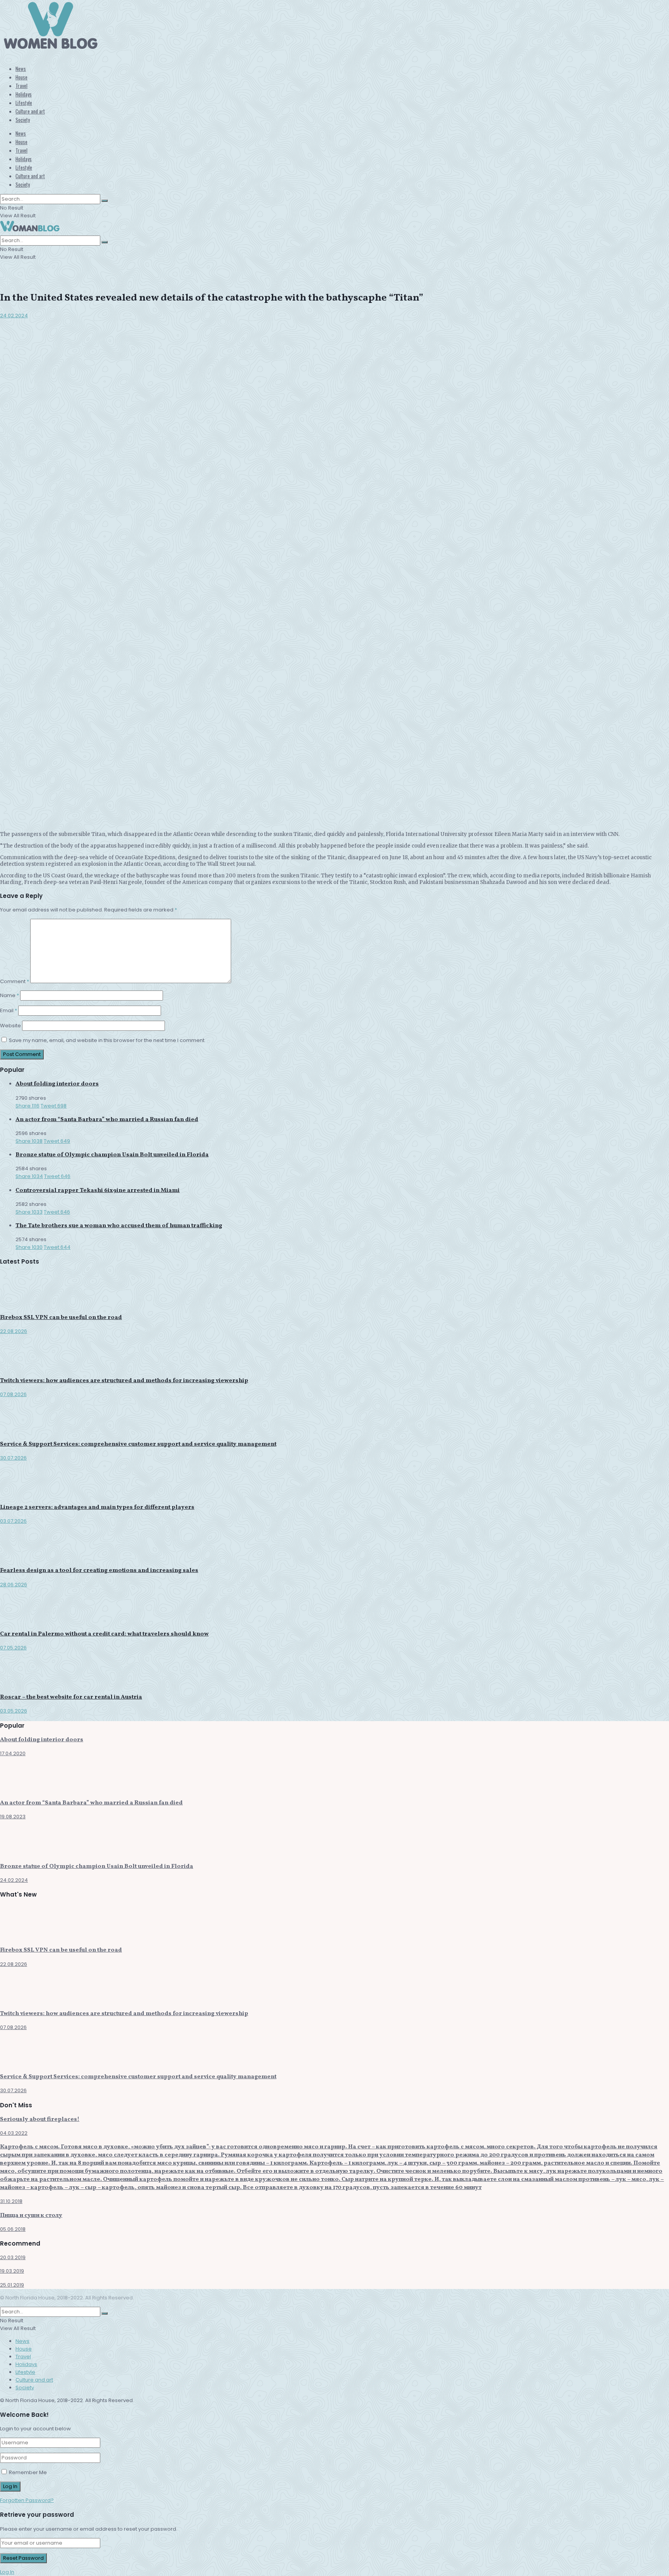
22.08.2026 (14, 1331)
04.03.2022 (14, 2133)
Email (9, 1010)
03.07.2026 (13, 1521)
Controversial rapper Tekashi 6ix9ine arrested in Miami (98, 1191)
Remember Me (28, 2472)
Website (10, 1026)
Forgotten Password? (27, 2500)
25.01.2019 (12, 2285)
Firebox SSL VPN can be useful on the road (61, 1318)
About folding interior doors (57, 1084)
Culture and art (30, 111)
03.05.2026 (14, 1711)
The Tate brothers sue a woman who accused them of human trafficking (119, 1226)
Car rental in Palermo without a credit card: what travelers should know (104, 1634)
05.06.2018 (13, 2229)
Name (9, 995)
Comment (15, 981)
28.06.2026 (14, 1585)
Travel (21, 86)
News (21, 69)
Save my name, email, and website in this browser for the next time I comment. (107, 1040)
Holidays (24, 94)
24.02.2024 (14, 316)
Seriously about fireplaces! (40, 2119)
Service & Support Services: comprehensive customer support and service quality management (138, 1444)
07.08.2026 (13, 1394)
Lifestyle (24, 103)
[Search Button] (105, 201)
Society (23, 120)
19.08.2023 (13, 1817)
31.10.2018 (11, 2201)
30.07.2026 (13, 1458)
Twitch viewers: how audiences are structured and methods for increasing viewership (124, 1381)
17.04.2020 (13, 1753)
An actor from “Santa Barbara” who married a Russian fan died (107, 1120)
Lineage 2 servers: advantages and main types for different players (97, 1507)
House (21, 77)
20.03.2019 (13, 2257)
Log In (7, 2572)
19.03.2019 (12, 2271)
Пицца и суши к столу (31, 2216)
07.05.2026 (13, 1648)
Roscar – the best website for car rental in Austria (71, 1697)
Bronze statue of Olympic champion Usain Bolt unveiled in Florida (112, 1155)
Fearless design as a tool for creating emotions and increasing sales (99, 1571)
